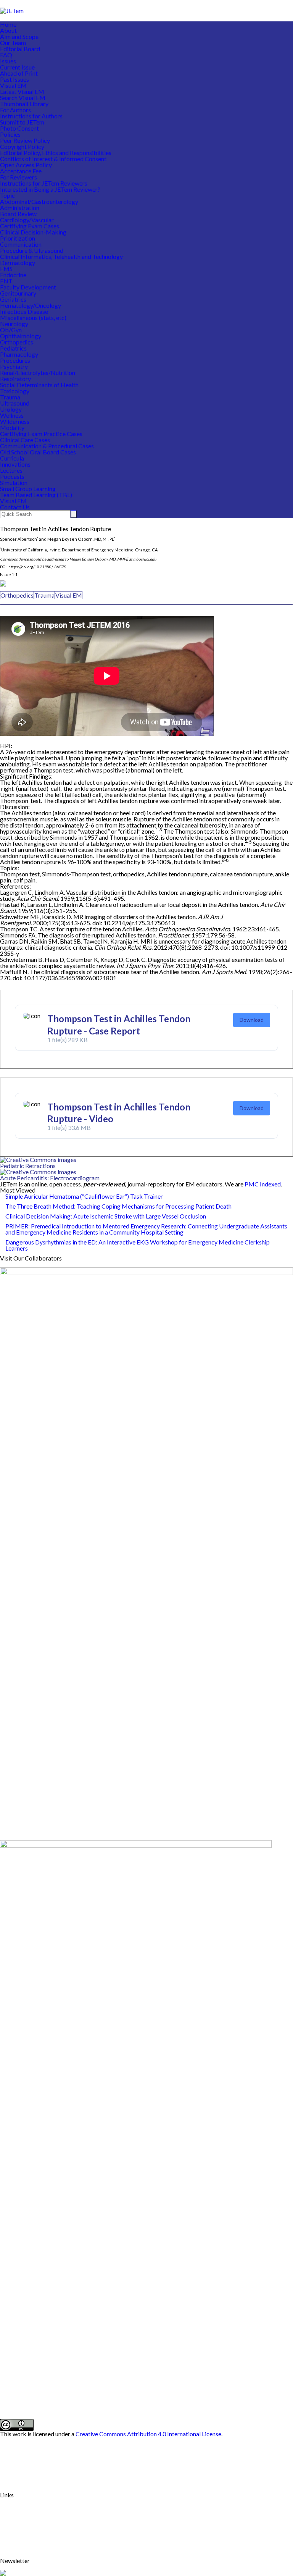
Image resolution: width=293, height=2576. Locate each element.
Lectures (11, 470)
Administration (20, 208)
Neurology (14, 324)
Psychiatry (14, 366)
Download (252, 1020)
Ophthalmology (21, 336)
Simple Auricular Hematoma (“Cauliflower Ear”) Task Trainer (84, 1196)
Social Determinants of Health (39, 385)
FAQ (6, 55)
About (8, 30)
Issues (8, 61)
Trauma (10, 397)
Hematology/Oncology (31, 305)
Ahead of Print (19, 73)
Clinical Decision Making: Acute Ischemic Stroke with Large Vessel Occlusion (106, 1216)
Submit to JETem (22, 122)
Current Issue (17, 67)
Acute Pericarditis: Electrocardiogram (50, 1178)
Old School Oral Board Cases (38, 452)
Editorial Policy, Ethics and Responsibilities (56, 153)
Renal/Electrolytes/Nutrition (38, 373)
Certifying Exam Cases (30, 226)
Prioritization (18, 238)
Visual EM (13, 85)
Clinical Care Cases (25, 440)
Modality (12, 427)
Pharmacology (19, 354)
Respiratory (15, 379)
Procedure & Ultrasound (32, 250)
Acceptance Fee (21, 171)
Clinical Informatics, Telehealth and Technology (61, 256)
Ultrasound (15, 403)
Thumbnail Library (24, 104)
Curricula (12, 458)
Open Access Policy (26, 165)
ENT (6, 281)
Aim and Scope (19, 36)
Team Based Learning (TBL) (36, 495)
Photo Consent (19, 128)
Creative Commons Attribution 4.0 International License (148, 2434)
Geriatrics (13, 299)
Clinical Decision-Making (33, 232)
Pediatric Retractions (28, 1166)
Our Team (13, 43)
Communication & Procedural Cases (47, 446)
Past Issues (14, 79)
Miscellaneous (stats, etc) (33, 318)
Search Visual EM (23, 98)
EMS (6, 269)
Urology (11, 409)
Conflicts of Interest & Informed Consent (53, 159)
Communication (21, 244)
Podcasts (12, 476)
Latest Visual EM (22, 91)
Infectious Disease (24, 311)
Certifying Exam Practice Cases (41, 434)
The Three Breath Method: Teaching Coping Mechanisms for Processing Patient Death (118, 1206)
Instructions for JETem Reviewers (44, 183)
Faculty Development (28, 287)
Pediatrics (13, 348)
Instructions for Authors (31, 116)
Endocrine (13, 275)
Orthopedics (17, 342)
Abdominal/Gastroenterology (39, 201)
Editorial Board (20, 49)
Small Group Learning (28, 489)
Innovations (15, 464)
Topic (7, 195)
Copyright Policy (22, 146)
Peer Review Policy (25, 140)
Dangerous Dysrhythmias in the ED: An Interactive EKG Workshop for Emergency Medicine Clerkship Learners (138, 1245)
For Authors (15, 110)
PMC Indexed (263, 1184)
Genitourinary (18, 293)
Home (8, 24)
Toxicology (15, 391)
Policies (10, 134)
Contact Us (15, 507)
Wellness (12, 415)
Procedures (15, 360)
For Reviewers (19, 177)
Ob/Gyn (11, 330)
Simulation (14, 482)
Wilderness (15, 421)
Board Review (18, 214)
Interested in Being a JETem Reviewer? (50, 189)
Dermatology (18, 263)
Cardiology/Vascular (27, 220)
